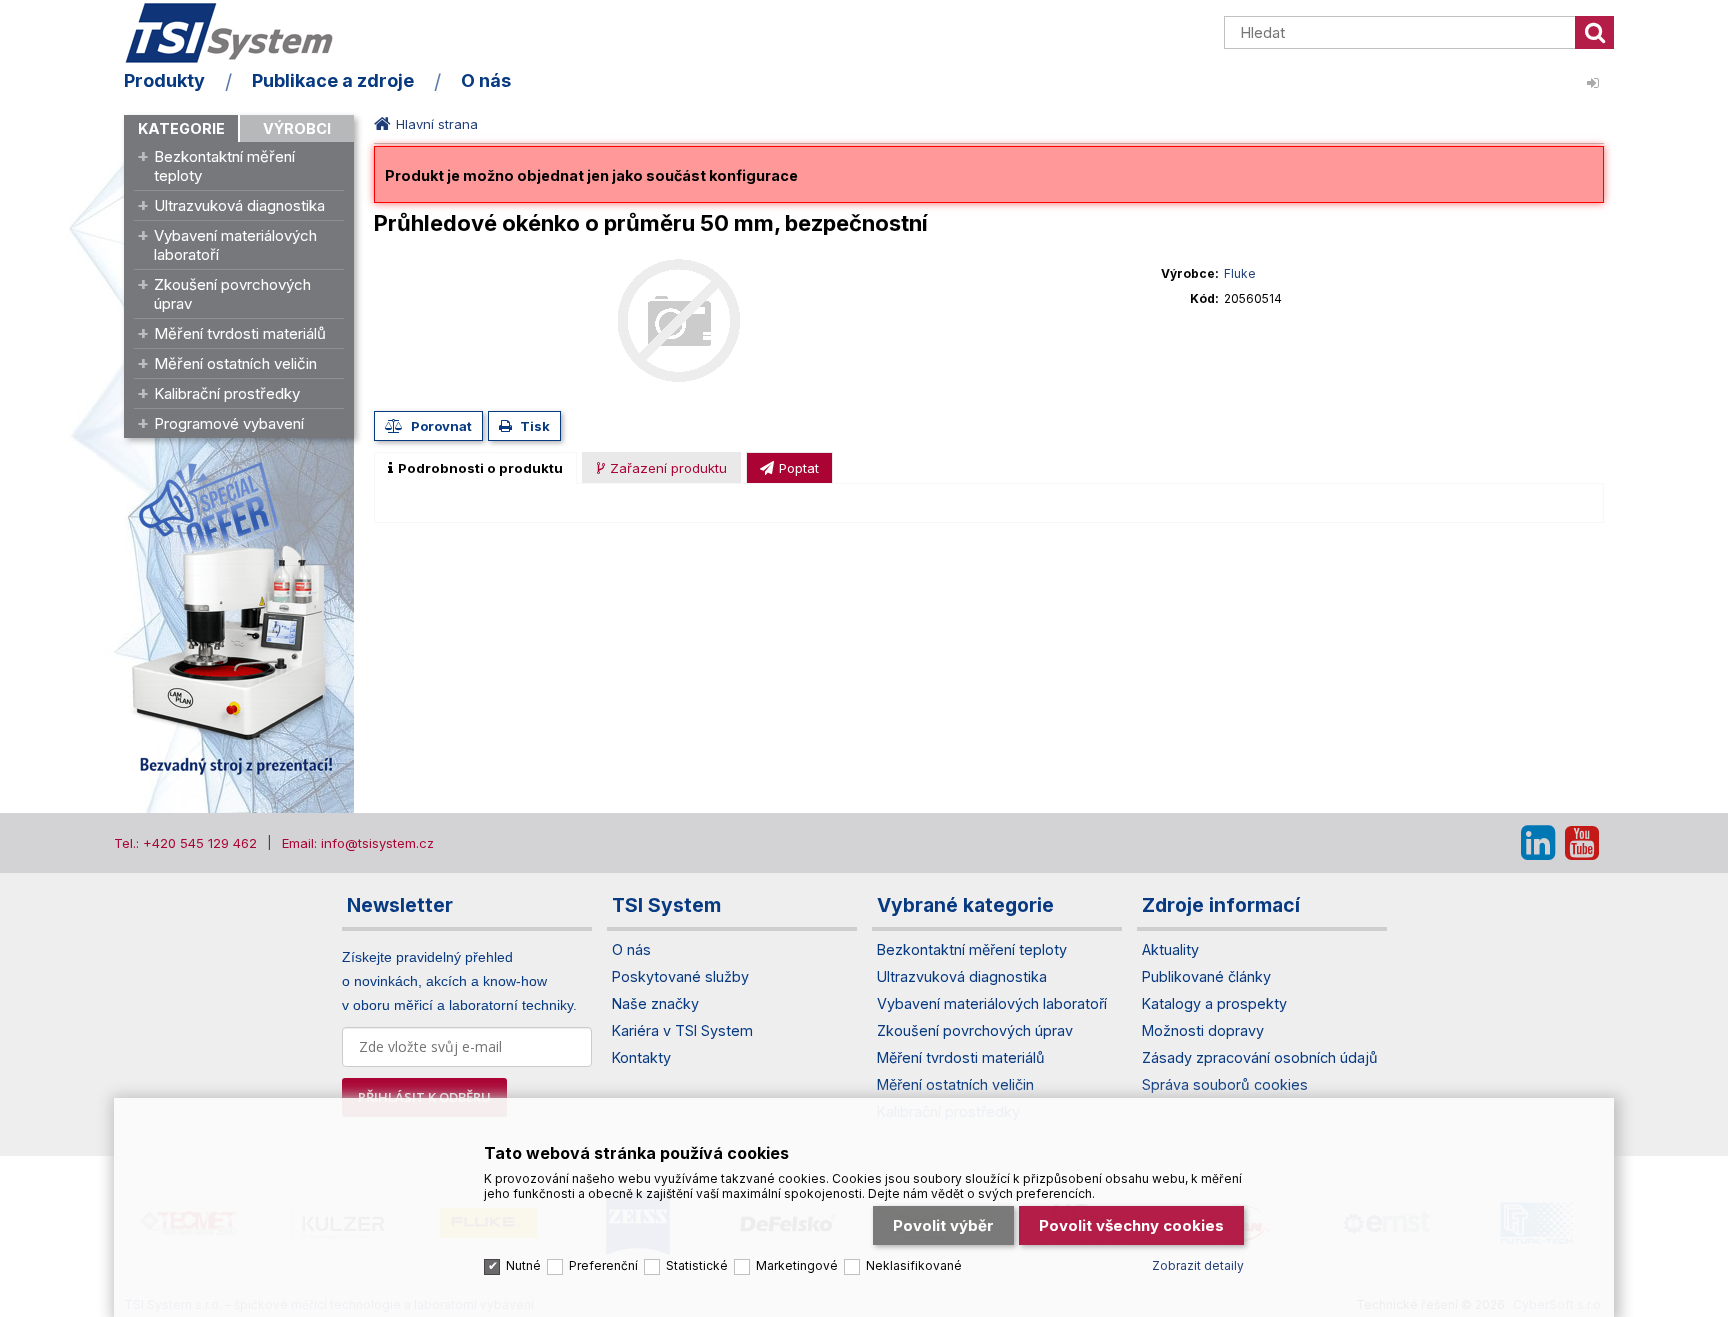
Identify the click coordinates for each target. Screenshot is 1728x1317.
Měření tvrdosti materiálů (240, 333)
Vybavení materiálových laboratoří (235, 245)
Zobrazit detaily (1198, 1265)
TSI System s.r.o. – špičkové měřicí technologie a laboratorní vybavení (239, 33)
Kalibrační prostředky (227, 393)
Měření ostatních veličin (235, 363)
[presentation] (475, 468)
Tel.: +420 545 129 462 (185, 843)
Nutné (523, 1265)
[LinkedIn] (1538, 843)
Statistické (697, 1265)
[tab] (475, 468)
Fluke (1240, 273)
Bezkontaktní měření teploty (224, 166)
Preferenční (603, 1265)
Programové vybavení (229, 423)
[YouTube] (1582, 843)
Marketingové (797, 1265)
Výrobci (297, 128)
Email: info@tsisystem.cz (358, 843)
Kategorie (181, 128)
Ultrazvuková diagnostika (239, 205)
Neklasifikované (914, 1265)
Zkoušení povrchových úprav (232, 294)
